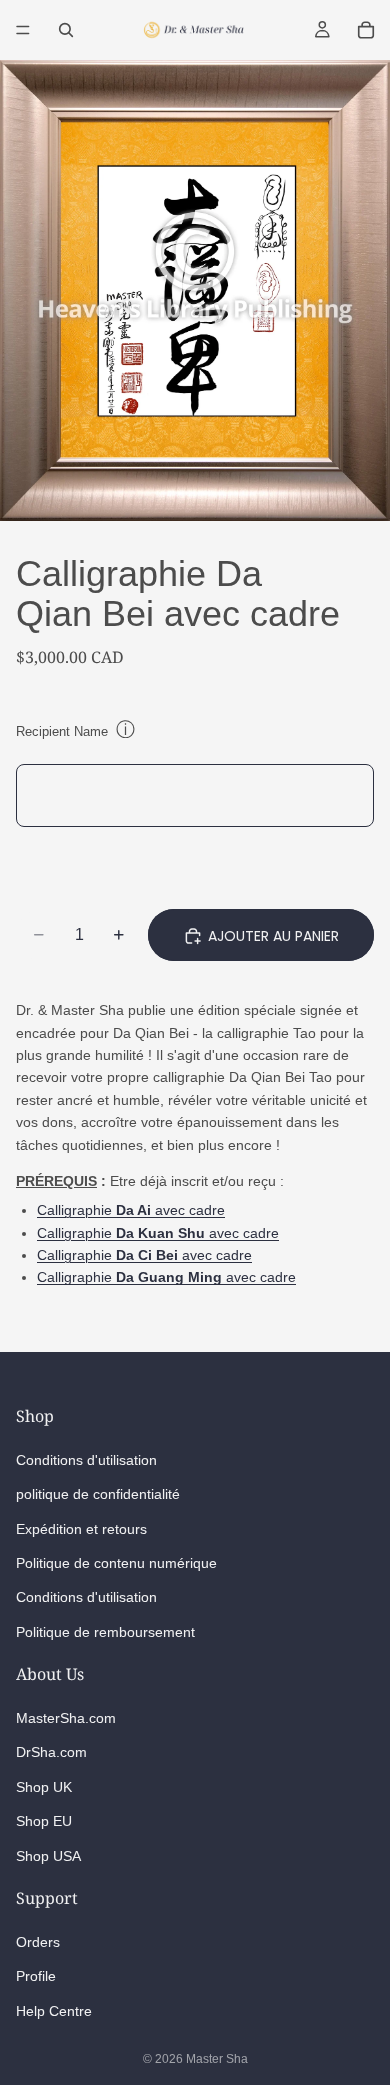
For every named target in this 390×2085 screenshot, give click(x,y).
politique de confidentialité (98, 1494)
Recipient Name (62, 731)
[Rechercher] (66, 30)
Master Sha (217, 2059)
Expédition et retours (81, 1528)
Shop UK (44, 1787)
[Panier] (366, 30)
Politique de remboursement (105, 1631)
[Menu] (23, 30)
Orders (38, 1942)
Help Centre (54, 2010)
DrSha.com (51, 1752)
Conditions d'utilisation (86, 1459)
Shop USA (48, 1855)
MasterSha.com (66, 1718)
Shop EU (44, 1821)
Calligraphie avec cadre (131, 1210)
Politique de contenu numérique (116, 1563)
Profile (36, 1976)
